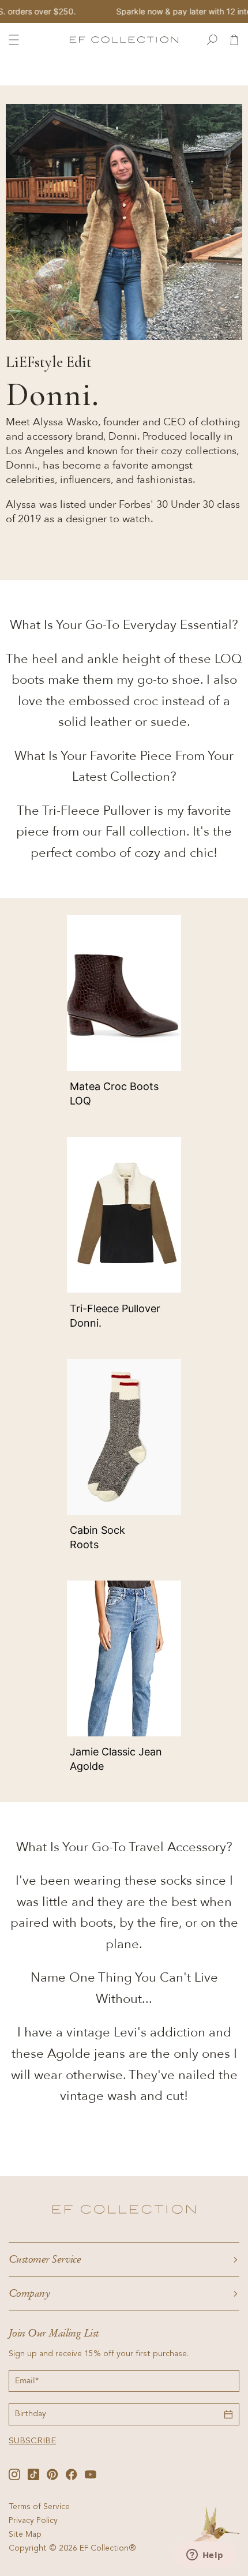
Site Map (25, 2535)
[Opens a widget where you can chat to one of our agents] (205, 2556)
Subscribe (32, 2441)
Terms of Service (39, 2507)
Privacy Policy (33, 2521)
